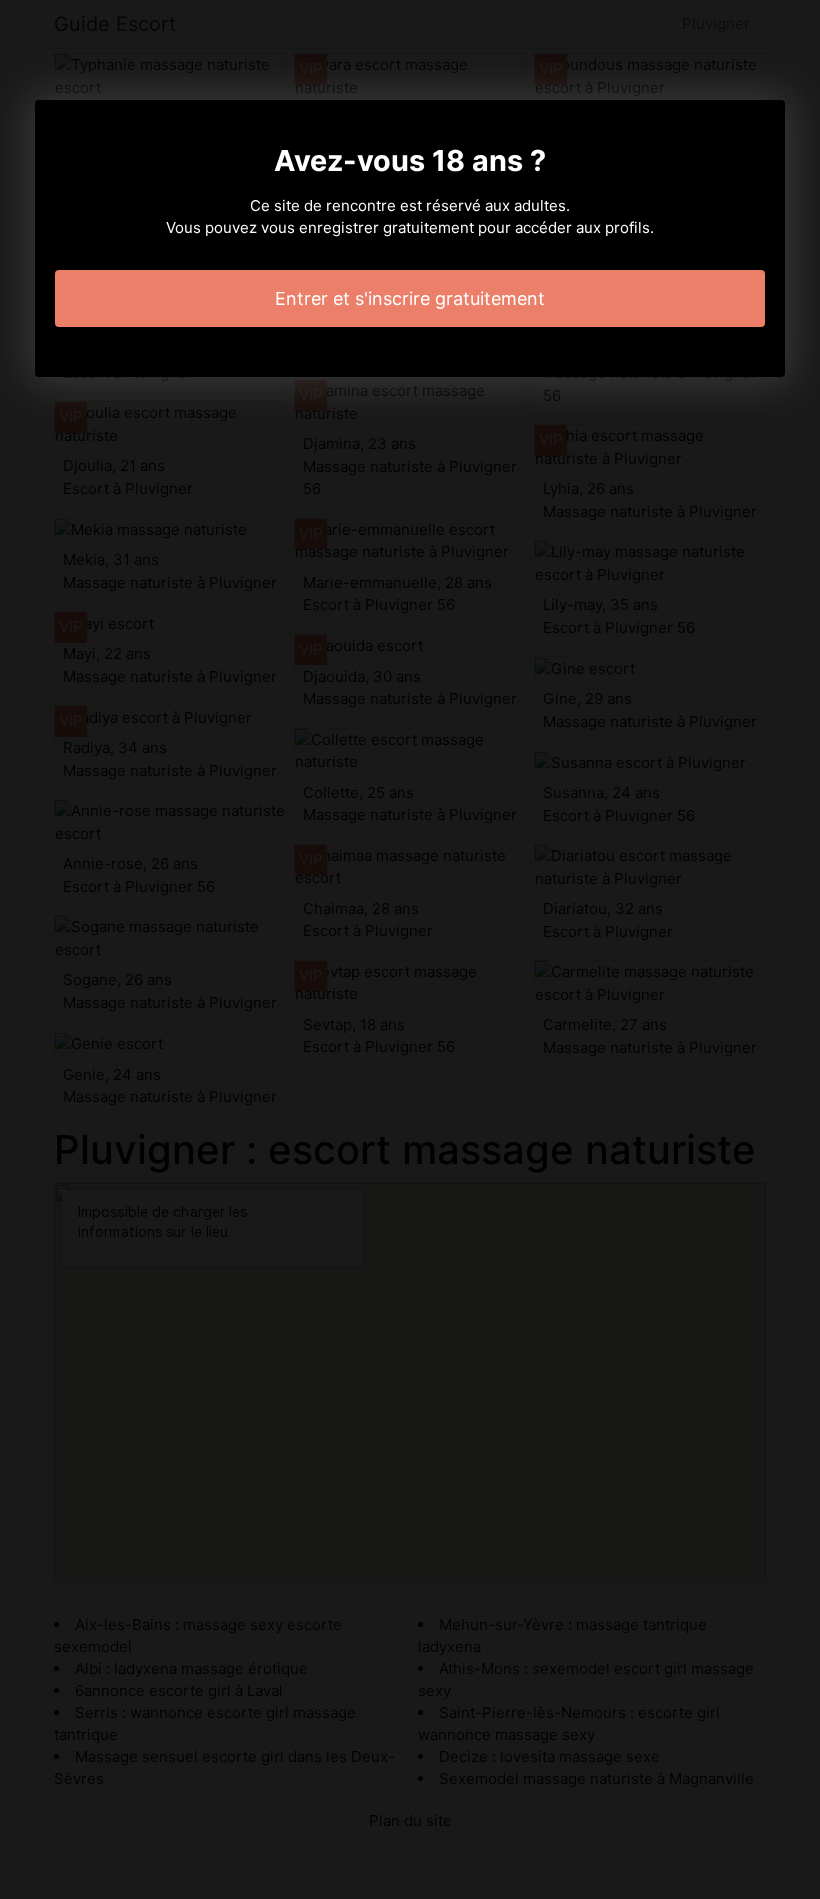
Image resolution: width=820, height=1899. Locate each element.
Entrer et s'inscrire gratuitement (410, 298)
